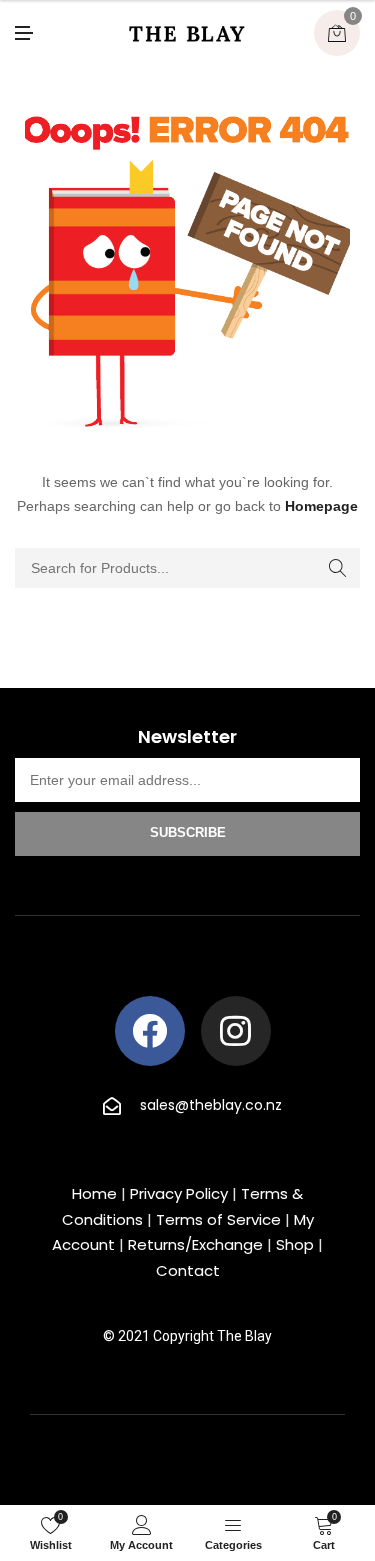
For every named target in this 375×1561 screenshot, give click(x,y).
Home (94, 1193)
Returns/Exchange (195, 1244)
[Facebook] (150, 1031)
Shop (295, 1244)
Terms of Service (218, 1219)
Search (338, 568)
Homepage (321, 506)
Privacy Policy (179, 1193)
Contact (188, 1270)
